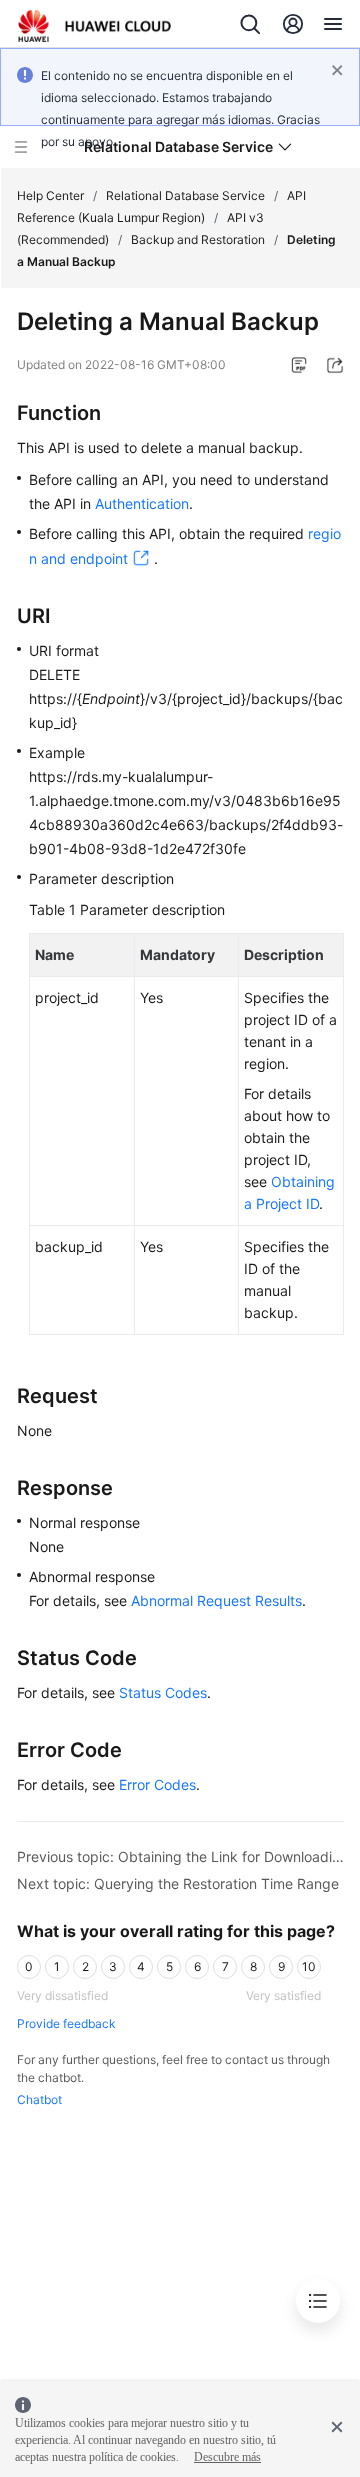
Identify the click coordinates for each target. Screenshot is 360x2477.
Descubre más (227, 2457)
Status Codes (163, 1692)
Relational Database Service (185, 195)
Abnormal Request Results (216, 1600)
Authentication (142, 503)
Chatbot (39, 2099)
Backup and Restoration (198, 239)
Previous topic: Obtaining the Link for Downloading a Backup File (180, 1856)
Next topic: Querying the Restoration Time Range (178, 1883)
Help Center (50, 195)
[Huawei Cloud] (94, 26)
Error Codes (157, 1784)
